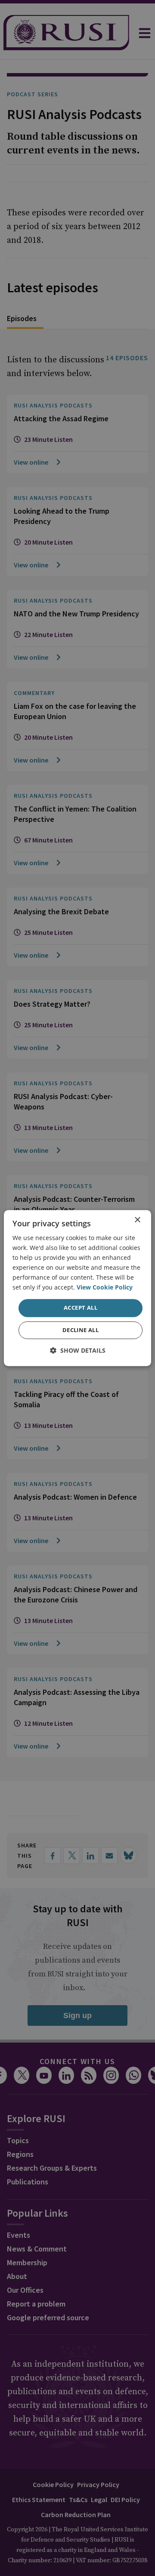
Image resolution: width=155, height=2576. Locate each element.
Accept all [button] (81, 1308)
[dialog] (77, 1288)
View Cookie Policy (105, 1288)
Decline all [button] (81, 1330)
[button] (78, 1350)
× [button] (137, 1220)
